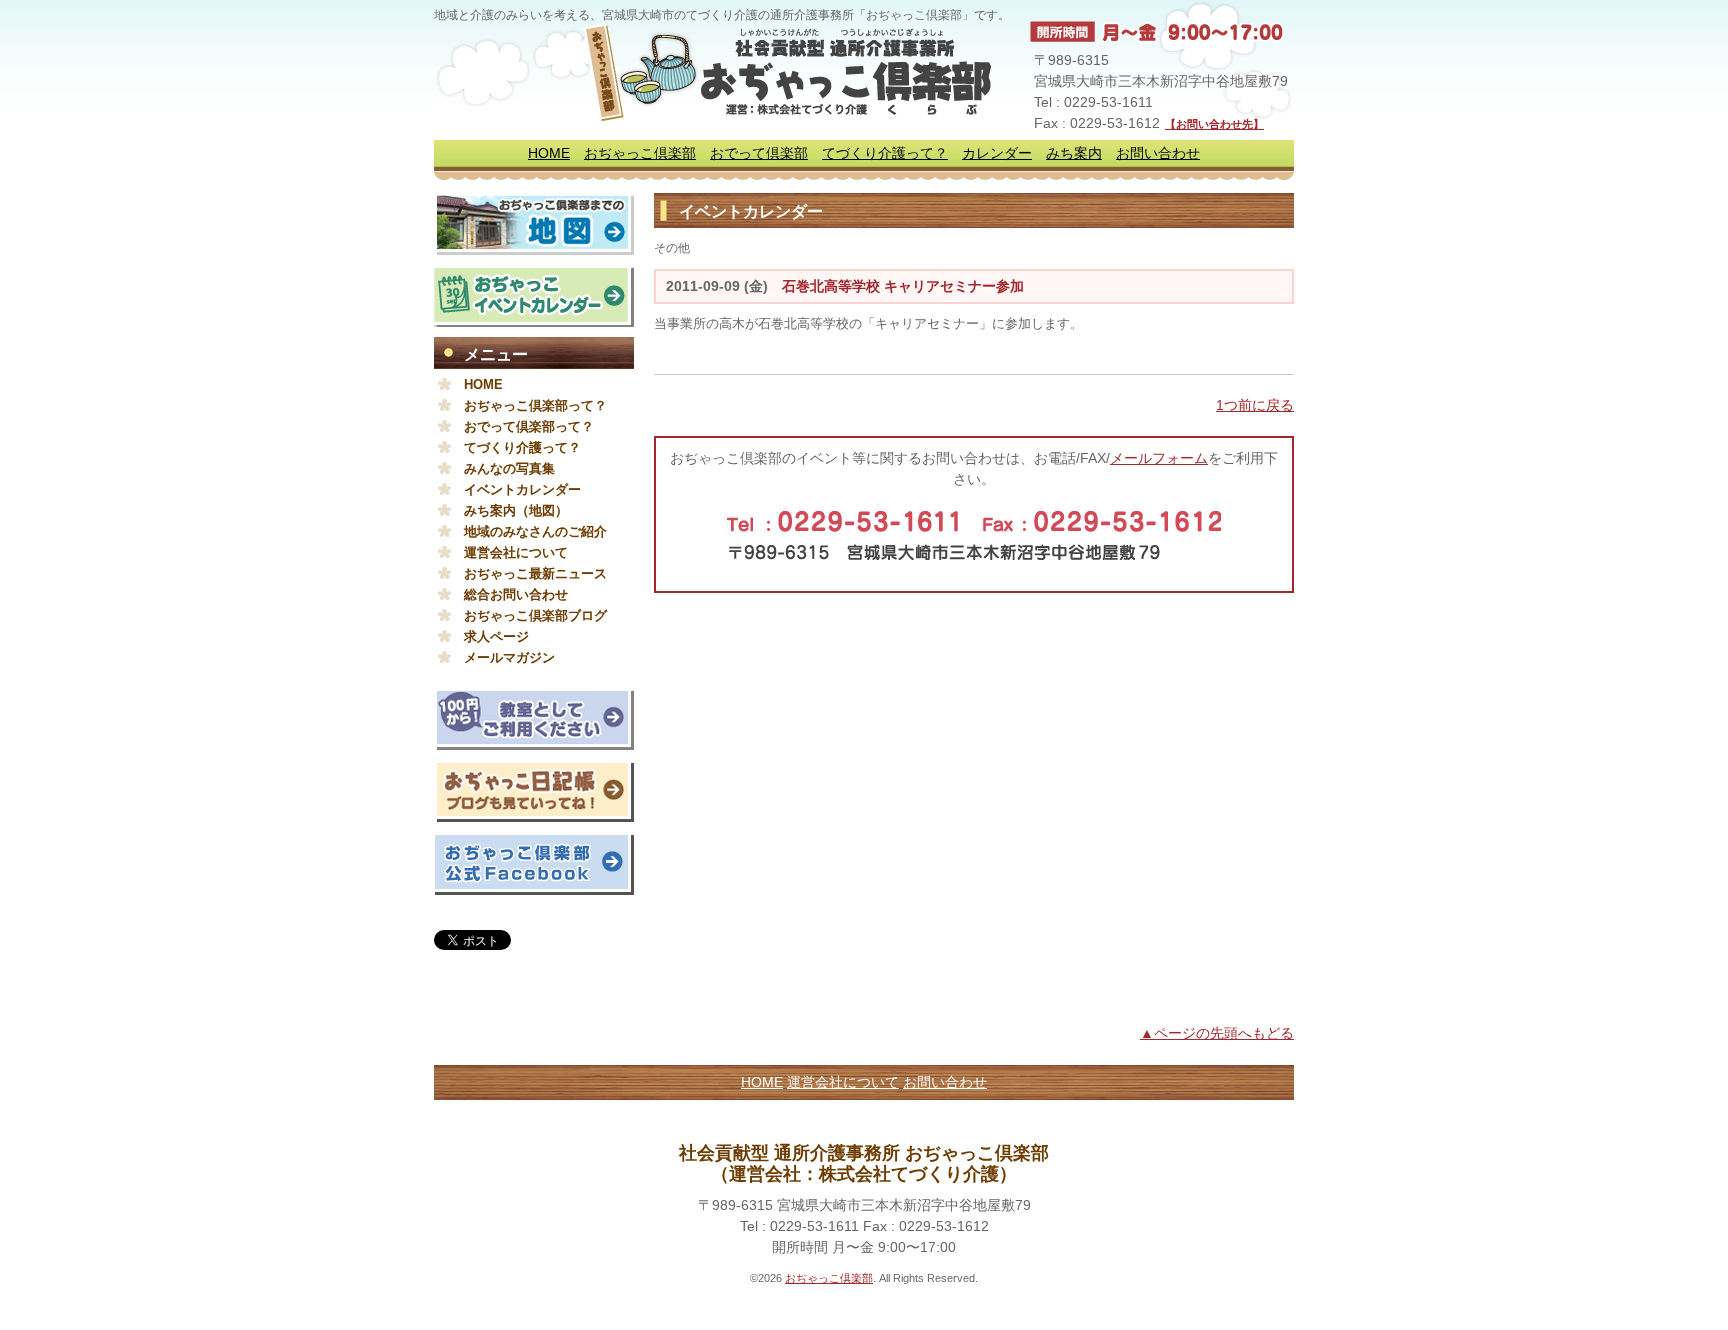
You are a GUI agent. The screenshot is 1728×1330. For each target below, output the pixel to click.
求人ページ (496, 636)
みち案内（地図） (516, 510)
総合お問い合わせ (516, 594)
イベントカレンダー (522, 489)
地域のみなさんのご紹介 (535, 531)
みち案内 (1074, 153)
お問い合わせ (1158, 153)
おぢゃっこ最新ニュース (535, 573)
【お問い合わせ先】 (1214, 124)
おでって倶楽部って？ (529, 426)
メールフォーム (1159, 458)
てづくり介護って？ (885, 153)
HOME (549, 153)
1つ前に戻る (1255, 405)
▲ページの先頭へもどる (1217, 1033)
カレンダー (997, 153)
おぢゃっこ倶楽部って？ (535, 405)
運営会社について (516, 552)
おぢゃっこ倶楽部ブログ (535, 615)
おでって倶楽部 (759, 153)
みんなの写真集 (509, 468)
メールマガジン (509, 657)
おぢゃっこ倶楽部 (640, 153)
